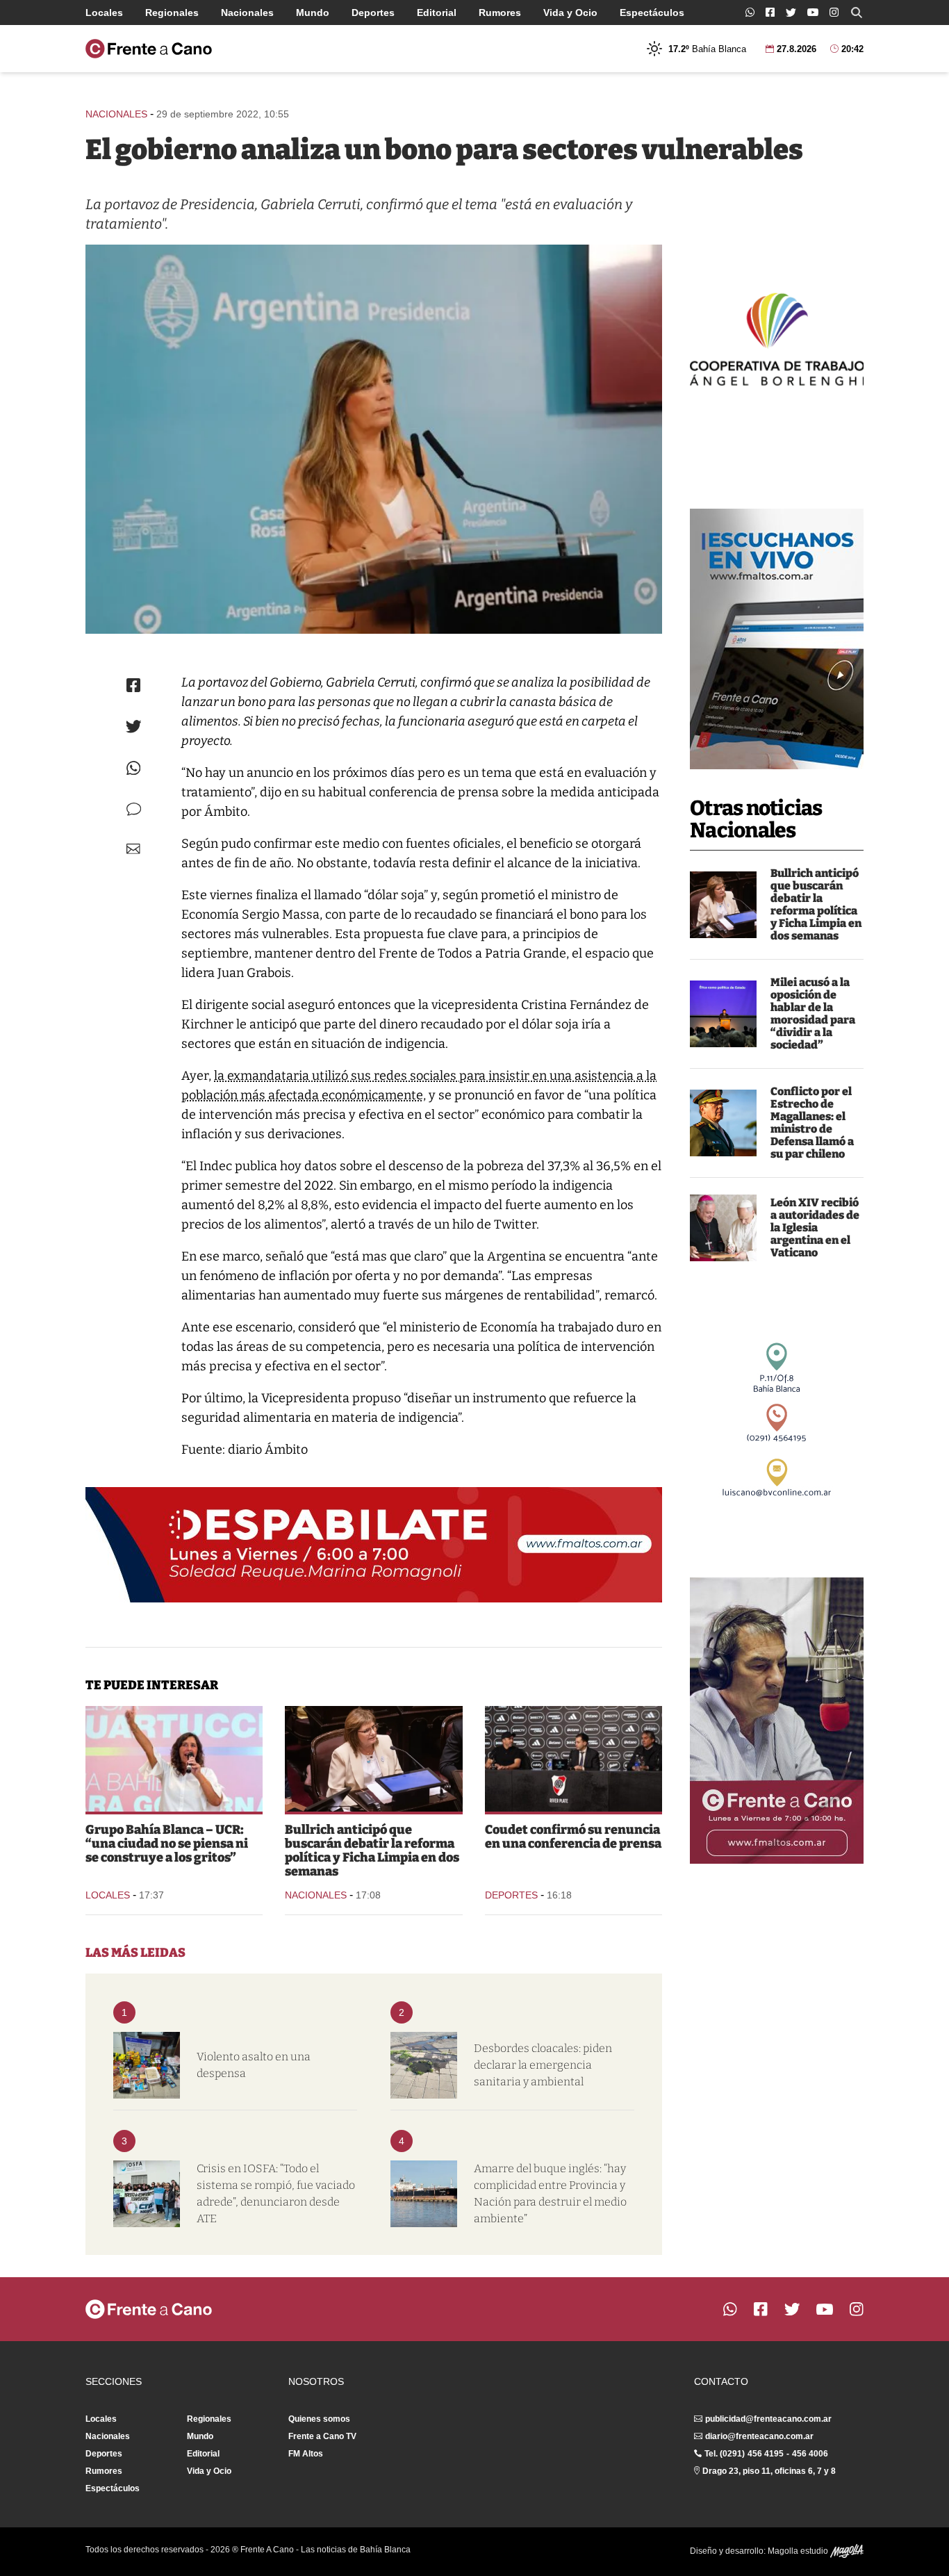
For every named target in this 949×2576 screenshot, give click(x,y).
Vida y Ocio (570, 13)
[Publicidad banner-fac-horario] (777, 1721)
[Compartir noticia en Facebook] (133, 685)
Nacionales (247, 13)
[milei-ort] (723, 1014)
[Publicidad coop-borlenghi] (777, 338)
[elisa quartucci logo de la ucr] (174, 1759)
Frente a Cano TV (322, 2436)
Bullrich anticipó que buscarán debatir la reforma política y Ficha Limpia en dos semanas (816, 904)
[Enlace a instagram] (834, 12)
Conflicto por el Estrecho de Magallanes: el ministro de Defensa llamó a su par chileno (812, 1123)
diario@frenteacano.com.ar (759, 2436)
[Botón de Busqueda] (857, 13)
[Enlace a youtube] (813, 12)
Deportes (373, 13)
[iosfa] (147, 2194)
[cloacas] (424, 2065)
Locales (104, 13)
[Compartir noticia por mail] (133, 849)
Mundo (313, 13)
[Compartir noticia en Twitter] (134, 727)
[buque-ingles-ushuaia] (424, 2194)
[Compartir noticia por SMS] (134, 809)
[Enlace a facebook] (770, 12)
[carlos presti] (723, 1123)
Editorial (437, 13)
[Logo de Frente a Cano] (149, 49)
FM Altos (306, 2454)
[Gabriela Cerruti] (374, 439)
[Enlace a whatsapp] (750, 12)
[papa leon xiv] (723, 1228)
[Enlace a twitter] (791, 13)
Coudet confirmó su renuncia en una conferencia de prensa (573, 1837)
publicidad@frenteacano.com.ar (768, 2419)
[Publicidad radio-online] (777, 639)
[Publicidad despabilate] (374, 1545)
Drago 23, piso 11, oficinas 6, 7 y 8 (769, 2471)
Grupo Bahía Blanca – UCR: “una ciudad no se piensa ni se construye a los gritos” (167, 1844)
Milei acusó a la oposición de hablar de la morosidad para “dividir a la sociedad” (813, 1014)
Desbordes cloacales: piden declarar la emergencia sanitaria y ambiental (543, 2065)
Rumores (500, 13)
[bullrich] (723, 905)
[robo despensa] (147, 2065)
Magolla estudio (799, 2551)
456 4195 (766, 2454)
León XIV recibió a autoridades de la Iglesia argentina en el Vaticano (815, 1228)
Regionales (172, 13)
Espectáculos (652, 13)
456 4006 (810, 2454)
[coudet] (573, 1759)
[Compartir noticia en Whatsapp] (134, 768)
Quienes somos (319, 2419)
